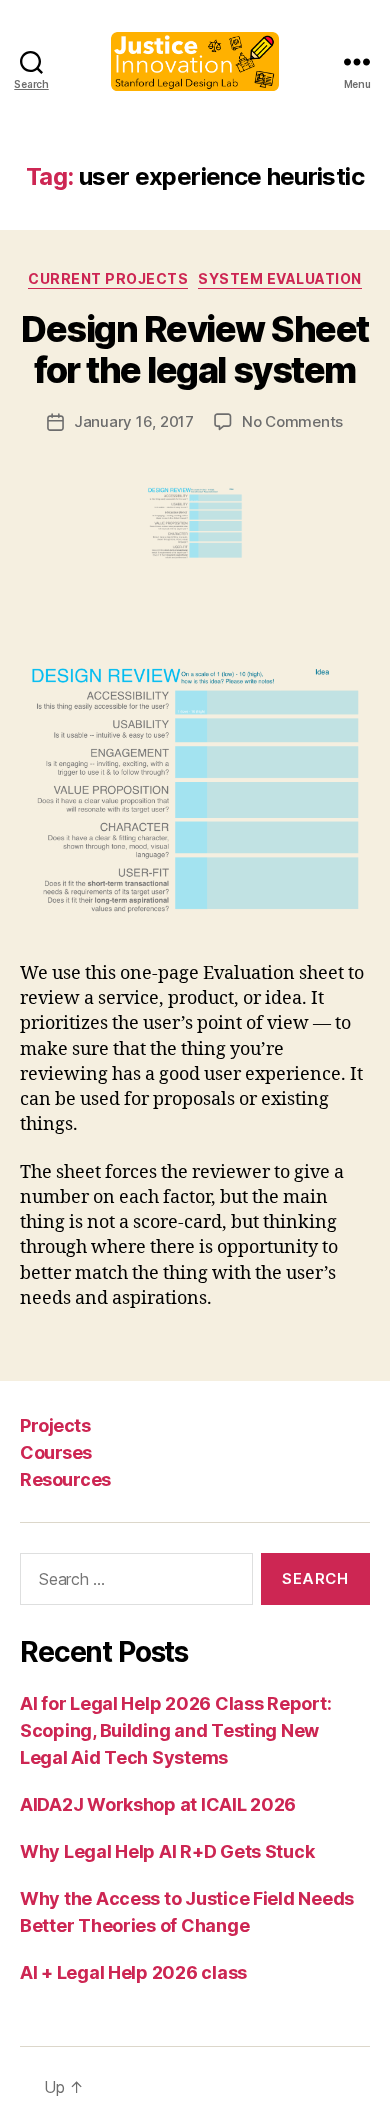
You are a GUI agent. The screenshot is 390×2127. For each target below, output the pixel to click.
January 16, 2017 (134, 421)
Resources (65, 1479)
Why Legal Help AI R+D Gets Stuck (167, 1851)
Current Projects (108, 278)
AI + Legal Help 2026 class (133, 1972)
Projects (55, 1425)
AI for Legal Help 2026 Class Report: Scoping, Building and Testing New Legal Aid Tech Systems (175, 1730)
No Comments (292, 421)
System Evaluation (280, 278)
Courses (56, 1452)
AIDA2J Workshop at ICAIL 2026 (158, 1804)
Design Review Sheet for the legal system (195, 349)
